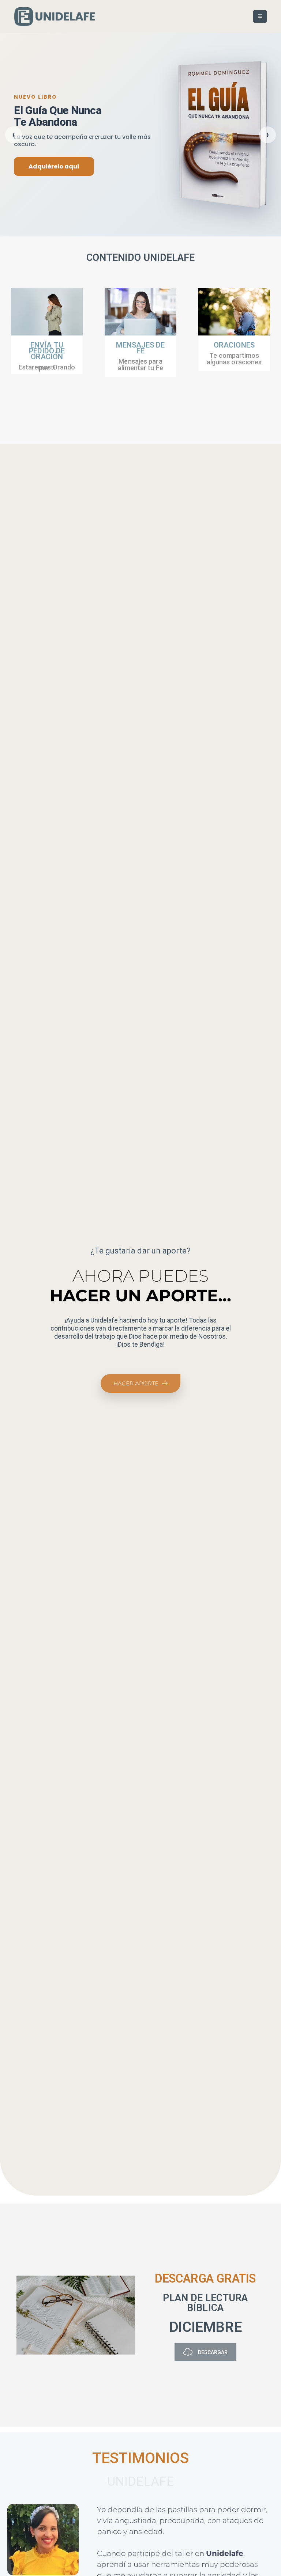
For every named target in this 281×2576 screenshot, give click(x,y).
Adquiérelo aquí (54, 166)
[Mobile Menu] (260, 16)
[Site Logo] (55, 16)
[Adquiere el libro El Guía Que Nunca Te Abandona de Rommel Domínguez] (222, 135)
